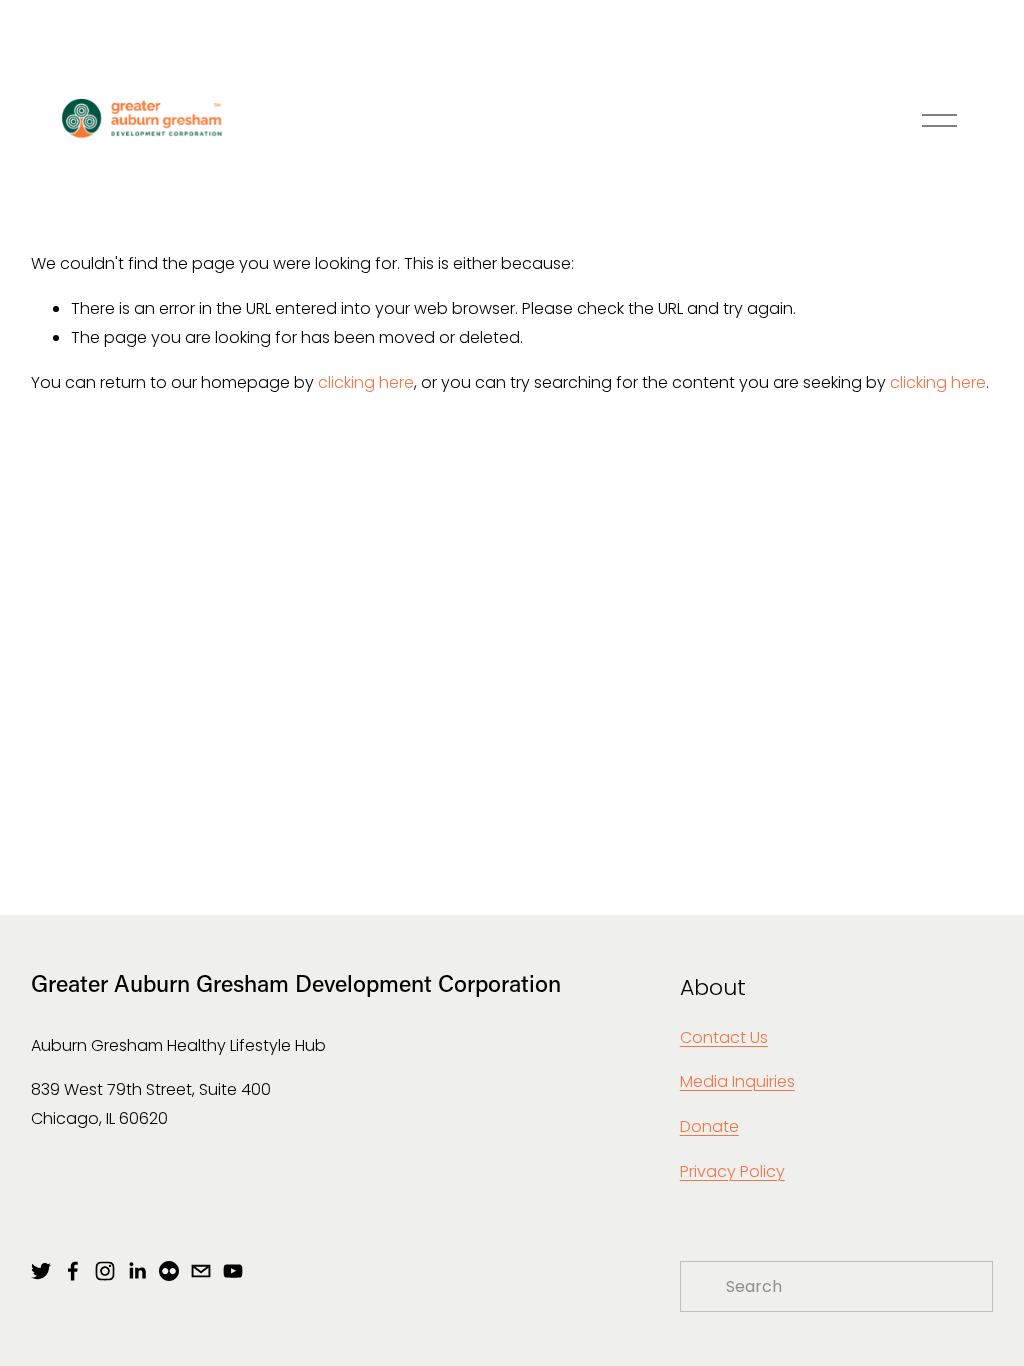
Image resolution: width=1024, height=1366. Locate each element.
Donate (709, 1126)
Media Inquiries (737, 1081)
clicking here (366, 382)
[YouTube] (233, 1271)
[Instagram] (105, 1271)
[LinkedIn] (137, 1271)
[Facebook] (73, 1271)
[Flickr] (169, 1271)
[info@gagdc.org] (201, 1271)
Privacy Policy (732, 1171)
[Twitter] (41, 1271)
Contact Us (724, 1037)
